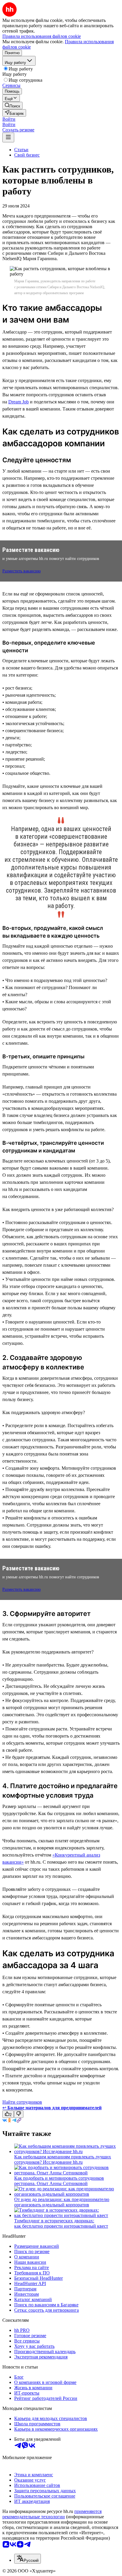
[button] (9, 119)
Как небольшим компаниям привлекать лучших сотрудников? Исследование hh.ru (63, 2159)
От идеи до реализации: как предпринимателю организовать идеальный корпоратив (62, 2202)
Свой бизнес (27, 155)
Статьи (21, 150)
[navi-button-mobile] (8, 137)
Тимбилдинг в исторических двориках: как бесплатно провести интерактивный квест (61, 2223)
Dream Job (19, 402)
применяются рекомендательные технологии (52, 2514)
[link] (12, 106)
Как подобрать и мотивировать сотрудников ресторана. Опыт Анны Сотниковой (59, 2181)
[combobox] (28, 2559)
